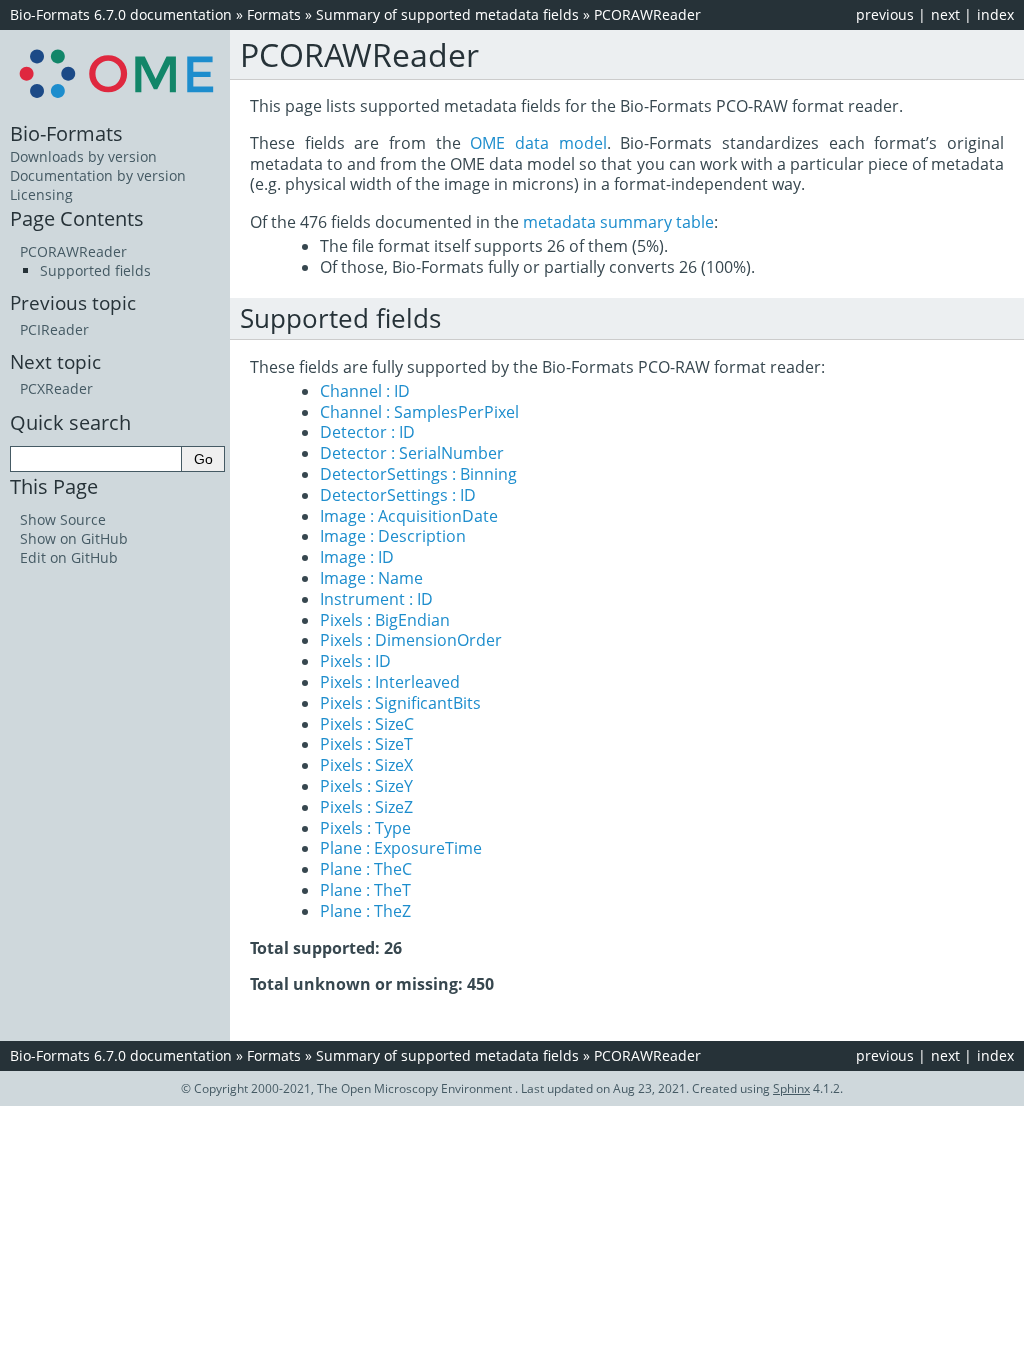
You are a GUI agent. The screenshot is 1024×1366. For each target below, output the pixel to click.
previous (885, 14)
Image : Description (393, 536)
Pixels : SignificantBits (400, 703)
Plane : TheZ (365, 911)
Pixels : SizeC (367, 724)
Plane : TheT (365, 890)
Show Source (63, 519)
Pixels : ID (355, 661)
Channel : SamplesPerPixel (419, 412)
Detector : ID (367, 432)
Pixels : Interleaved (390, 682)
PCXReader (56, 388)
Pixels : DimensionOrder (411, 640)
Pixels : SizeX (366, 765)
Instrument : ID (376, 599)
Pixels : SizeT (366, 744)
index (995, 14)
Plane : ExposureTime (401, 848)
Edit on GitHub (69, 557)
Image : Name (371, 578)
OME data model (538, 143)
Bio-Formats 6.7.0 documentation (121, 14)
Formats (274, 14)
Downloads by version (83, 156)
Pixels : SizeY (366, 786)
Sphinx (791, 1088)
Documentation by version (98, 175)
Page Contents (77, 218)
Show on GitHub (74, 538)
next (945, 14)
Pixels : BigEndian (385, 620)
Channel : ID (365, 391)
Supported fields (95, 270)
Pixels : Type (365, 828)
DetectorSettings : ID (398, 495)
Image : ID (357, 557)
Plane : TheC (366, 869)
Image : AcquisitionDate (409, 516)
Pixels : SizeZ (366, 807)
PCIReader (54, 329)
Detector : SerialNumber (412, 453)
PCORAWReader (647, 14)
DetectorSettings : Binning (418, 474)
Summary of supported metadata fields (447, 14)
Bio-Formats (66, 133)
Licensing (41, 194)
